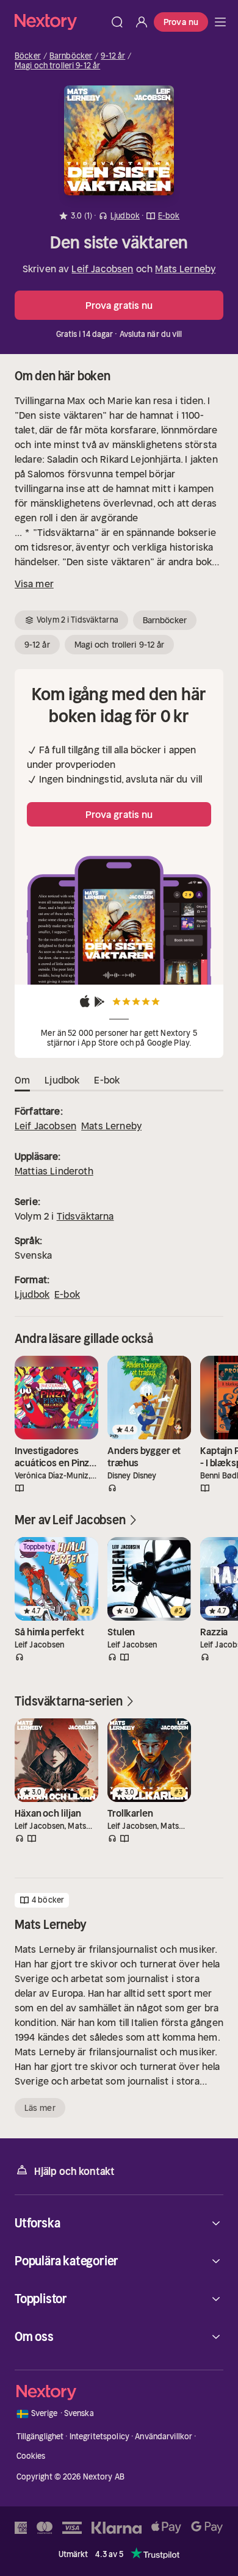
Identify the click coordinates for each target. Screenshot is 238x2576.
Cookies (31, 2456)
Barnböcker (71, 56)
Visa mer (34, 584)
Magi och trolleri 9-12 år (57, 66)
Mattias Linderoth (54, 1171)
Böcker (28, 56)
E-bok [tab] (107, 1080)
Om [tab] (22, 1080)
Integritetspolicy (99, 2437)
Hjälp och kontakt (74, 2171)
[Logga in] (142, 22)
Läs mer (40, 2108)
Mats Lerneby (185, 269)
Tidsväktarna (85, 1216)
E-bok (67, 1294)
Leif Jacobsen (102, 269)
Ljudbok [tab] (62, 1080)
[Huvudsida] (220, 22)
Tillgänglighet (40, 2437)
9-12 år (113, 56)
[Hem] (60, 22)
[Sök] (117, 22)
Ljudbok (32, 1294)
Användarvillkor (164, 2437)
